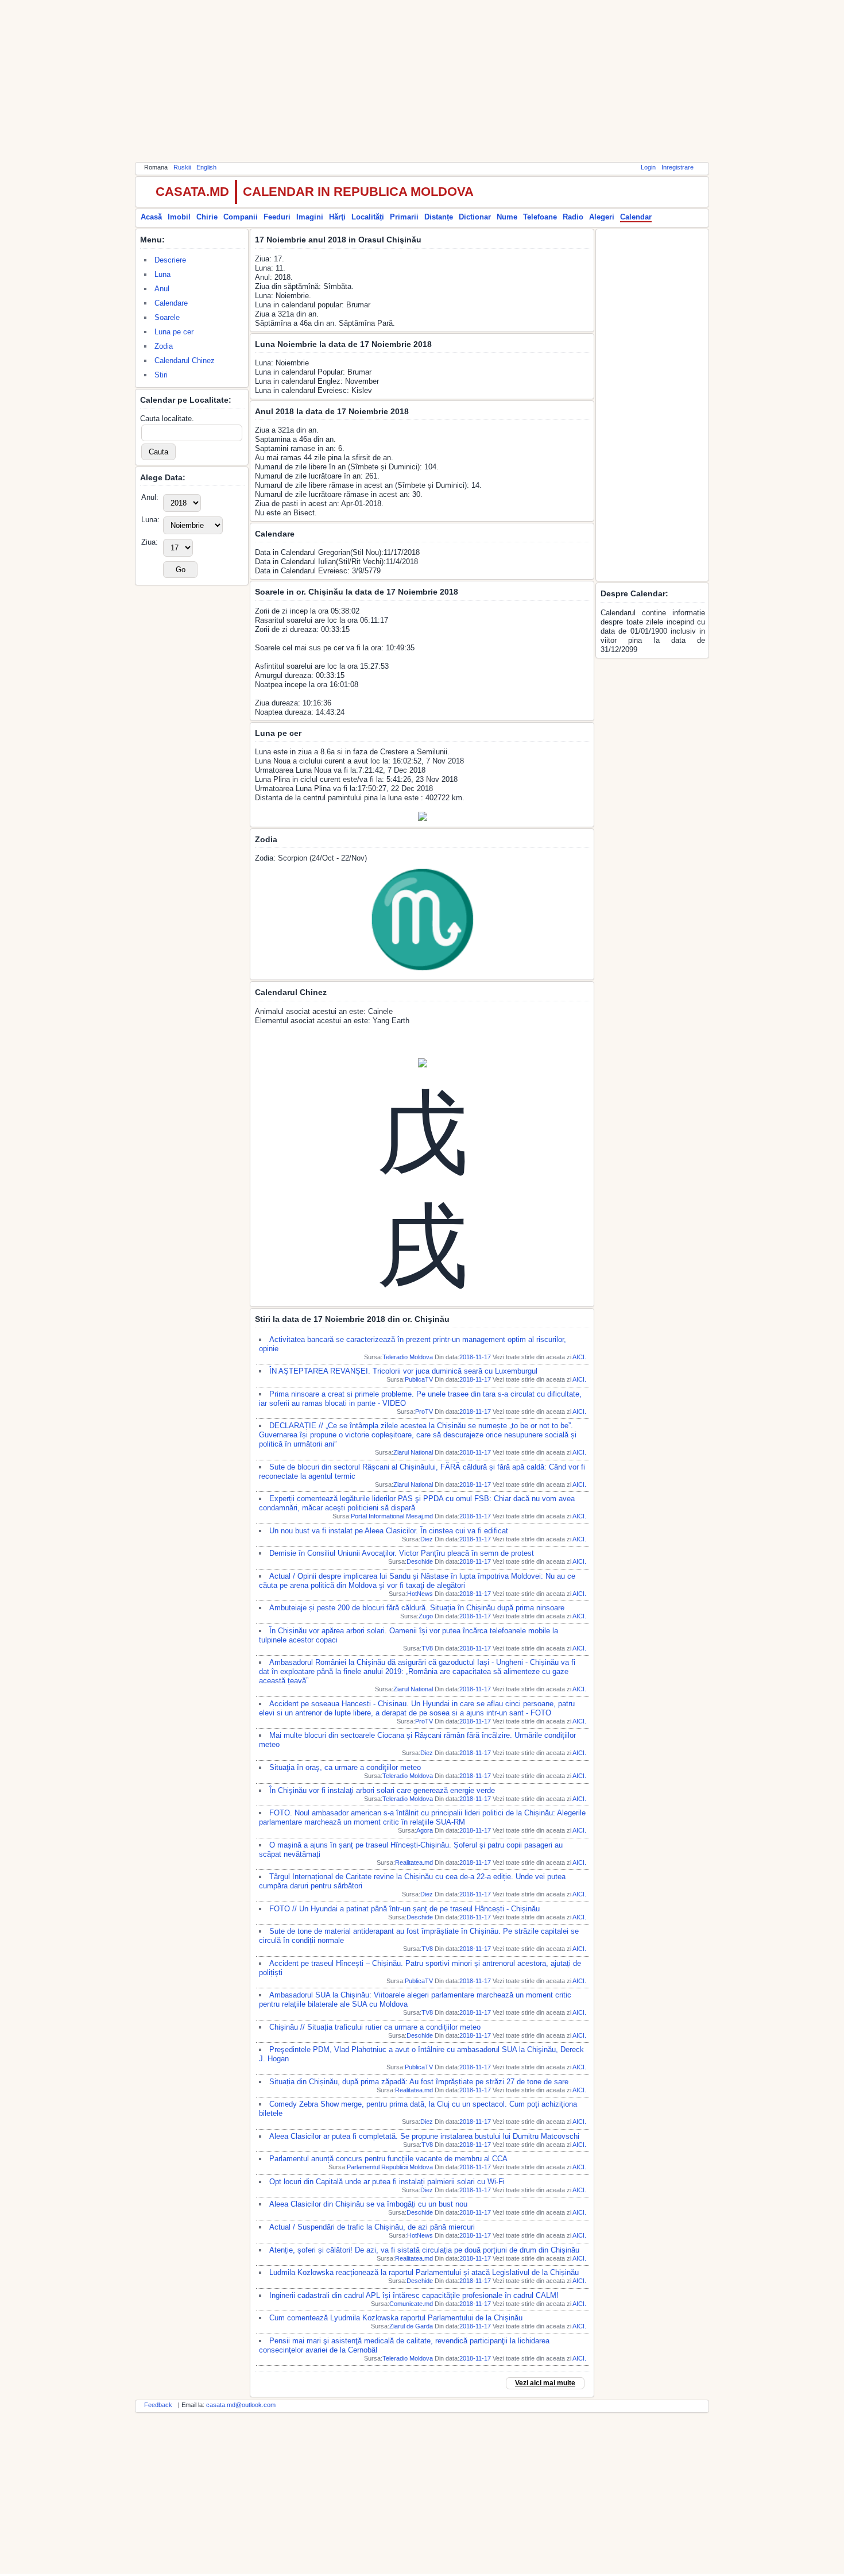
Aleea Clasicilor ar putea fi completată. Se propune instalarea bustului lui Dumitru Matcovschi (424, 2136)
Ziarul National (413, 1452)
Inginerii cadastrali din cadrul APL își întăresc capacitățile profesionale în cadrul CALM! (414, 2295)
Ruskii (182, 167)
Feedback (158, 2405)
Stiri (161, 375)
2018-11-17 (475, 1357)
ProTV (424, 1412)
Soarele (167, 317)
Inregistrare (677, 167)
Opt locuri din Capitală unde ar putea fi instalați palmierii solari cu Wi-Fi (387, 2182)
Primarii (404, 217)
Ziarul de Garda (411, 2326)
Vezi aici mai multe (545, 2383)
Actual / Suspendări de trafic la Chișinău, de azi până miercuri (372, 2227)
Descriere (170, 260)
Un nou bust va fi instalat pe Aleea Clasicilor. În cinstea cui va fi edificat (389, 1531)
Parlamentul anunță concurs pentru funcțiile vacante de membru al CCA (388, 2159)
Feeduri (277, 217)
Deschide (420, 1561)
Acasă (151, 217)
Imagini (310, 217)
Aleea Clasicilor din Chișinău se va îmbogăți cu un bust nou (368, 2204)
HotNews (420, 1594)
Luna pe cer (174, 332)
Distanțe (439, 217)
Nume (507, 217)
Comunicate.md (411, 2304)
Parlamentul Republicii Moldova (390, 2167)
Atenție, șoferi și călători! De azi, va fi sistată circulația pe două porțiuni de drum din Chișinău (424, 2250)
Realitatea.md (414, 1862)
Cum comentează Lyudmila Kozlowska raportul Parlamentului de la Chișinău (396, 2318)
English (206, 167)
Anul (162, 289)
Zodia (164, 346)
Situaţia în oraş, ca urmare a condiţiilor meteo (345, 1767)
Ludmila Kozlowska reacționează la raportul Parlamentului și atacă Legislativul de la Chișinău (424, 2272)
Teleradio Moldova (408, 1357)
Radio (573, 217)
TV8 (427, 1648)
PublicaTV (419, 1379)
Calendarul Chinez (185, 360)
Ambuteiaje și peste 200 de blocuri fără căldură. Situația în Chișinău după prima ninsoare (417, 1608)
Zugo (426, 1616)
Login (648, 167)
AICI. (579, 1357)
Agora (425, 1830)
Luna (162, 274)
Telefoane (540, 217)
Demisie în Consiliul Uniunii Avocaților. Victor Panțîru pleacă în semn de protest (402, 1553)
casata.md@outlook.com (241, 2405)
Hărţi (337, 217)
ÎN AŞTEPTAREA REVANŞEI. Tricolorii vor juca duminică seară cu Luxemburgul (403, 1371)
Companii (241, 217)
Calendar (636, 217)
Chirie (207, 217)
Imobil (179, 217)
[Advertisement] (422, 80)
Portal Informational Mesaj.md (392, 1516)
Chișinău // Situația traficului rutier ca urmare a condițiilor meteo (375, 2027)
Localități (368, 217)
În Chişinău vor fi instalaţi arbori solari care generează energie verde (382, 1790)
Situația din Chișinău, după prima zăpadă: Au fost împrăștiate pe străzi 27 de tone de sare (419, 2082)
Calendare (171, 303)
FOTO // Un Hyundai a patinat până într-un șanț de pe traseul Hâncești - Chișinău (404, 1909)
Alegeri (602, 217)
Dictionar (475, 217)
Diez (427, 1539)
